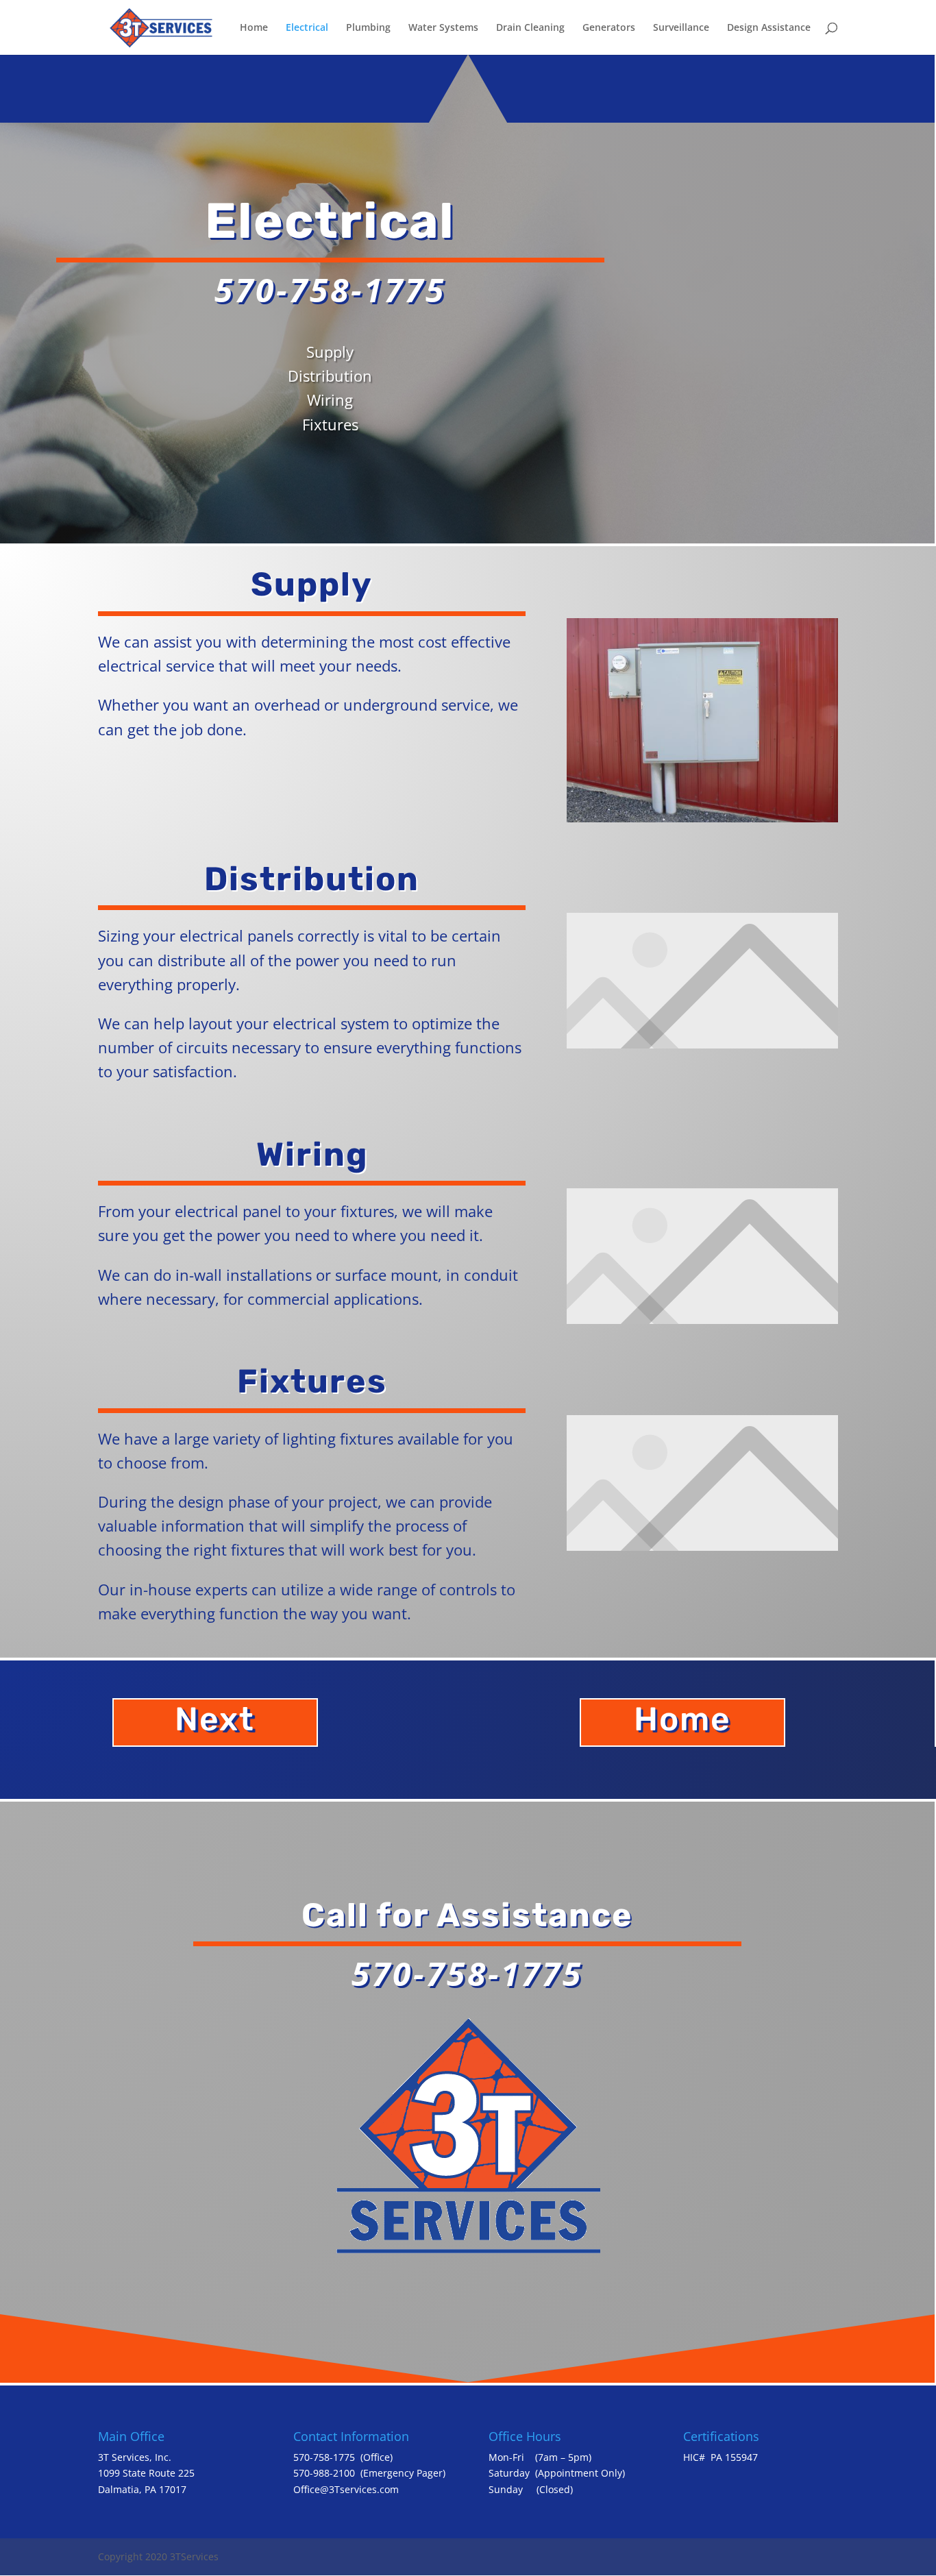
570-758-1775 (324, 2457)
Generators (609, 28)
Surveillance (681, 28)
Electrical (307, 28)
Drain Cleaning (530, 28)
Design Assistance (769, 28)
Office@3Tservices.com (346, 2489)
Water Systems (443, 28)
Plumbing (368, 28)
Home (254, 28)
